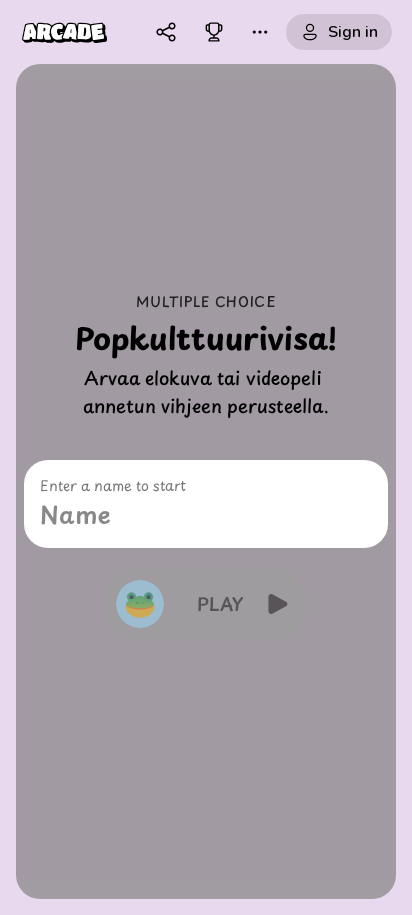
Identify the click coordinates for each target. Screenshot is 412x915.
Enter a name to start (113, 486)
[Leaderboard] (214, 32)
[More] (260, 32)
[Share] (166, 32)
